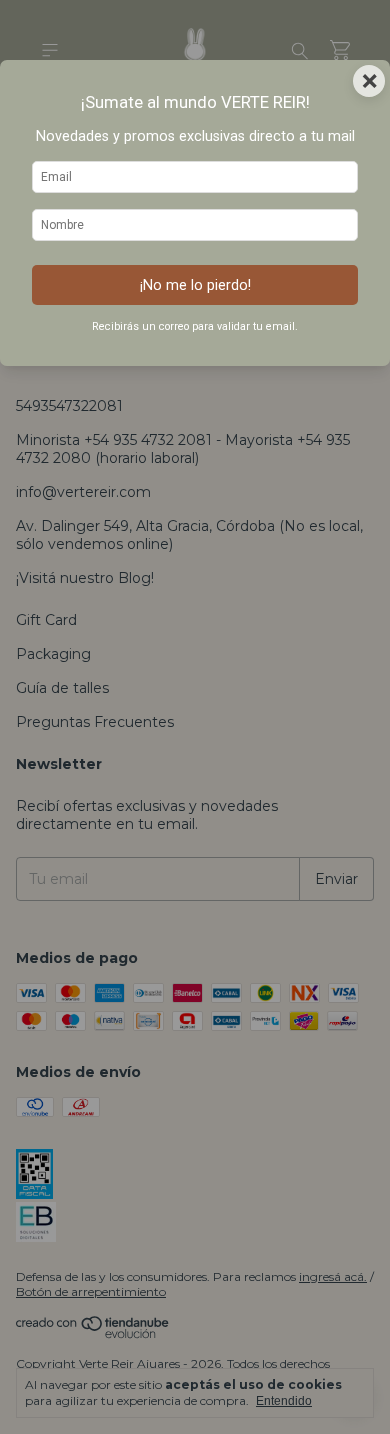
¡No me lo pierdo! (195, 285)
